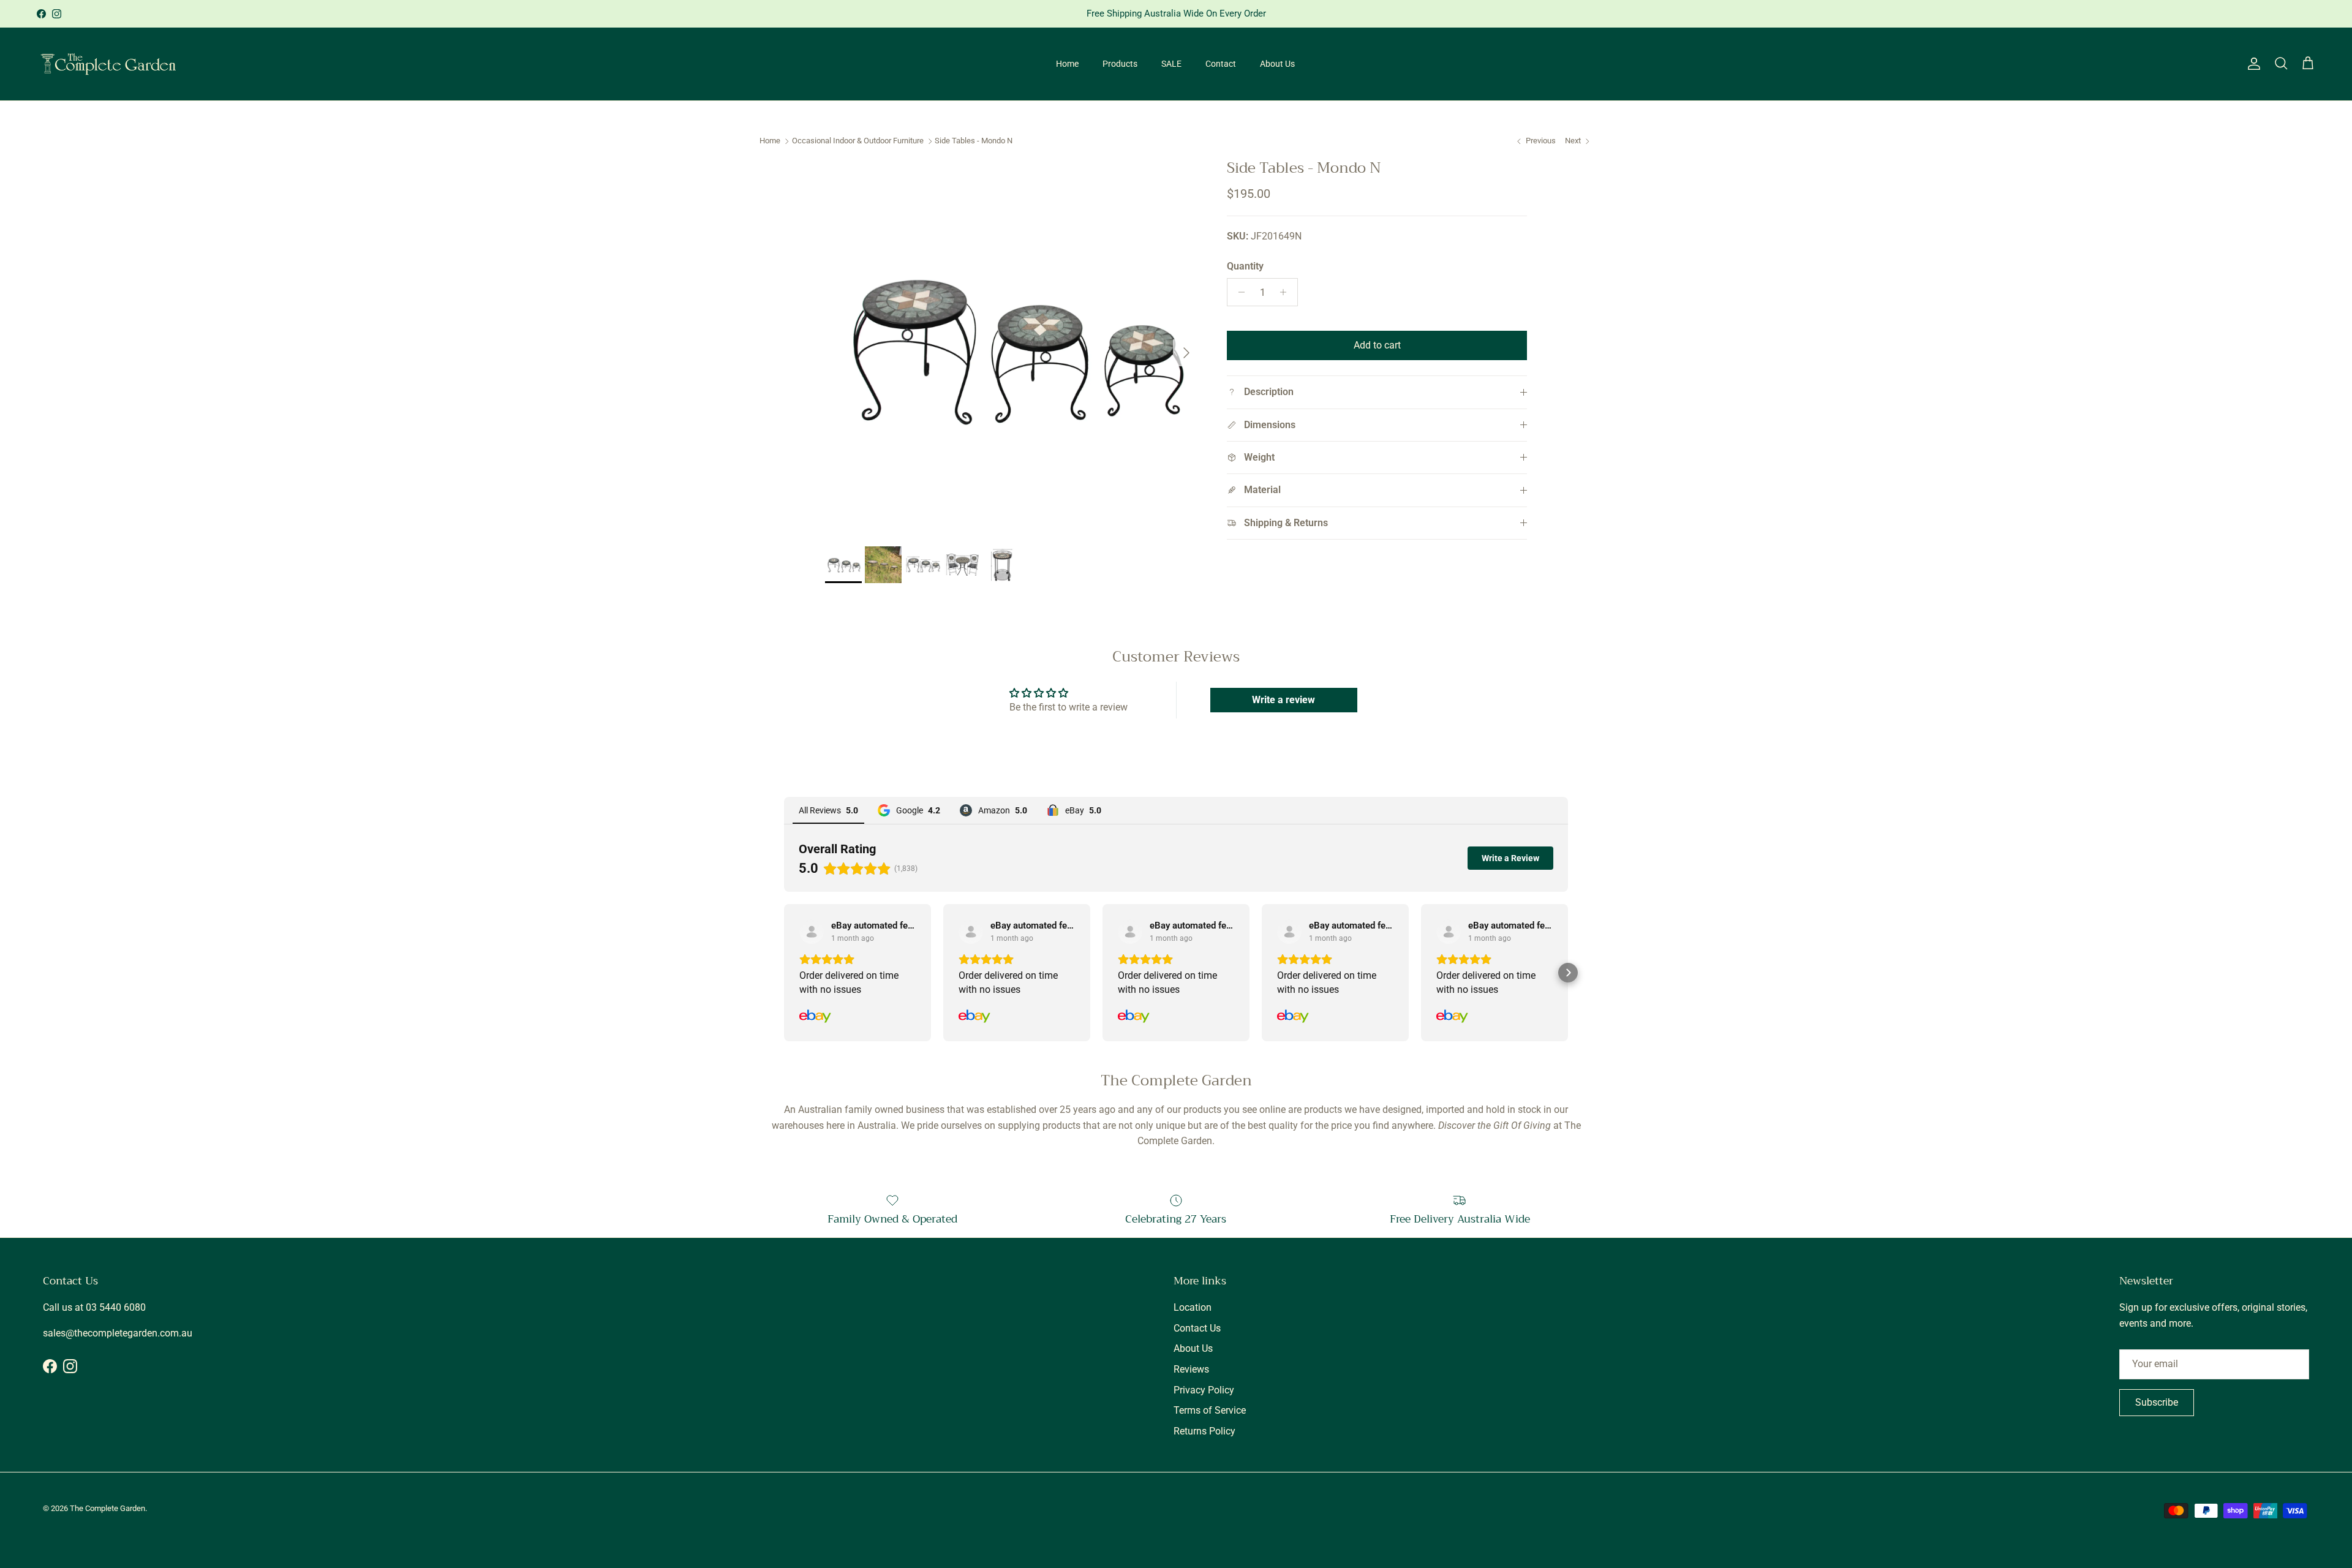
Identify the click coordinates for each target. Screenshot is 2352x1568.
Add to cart (1377, 345)
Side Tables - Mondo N (974, 141)
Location (1193, 1307)
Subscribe (2157, 1402)
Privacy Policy (1204, 1390)
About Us (1277, 64)
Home (1067, 64)
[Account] (2252, 64)
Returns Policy (1204, 1431)
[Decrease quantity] (1238, 292)
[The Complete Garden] (109, 64)
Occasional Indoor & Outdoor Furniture (858, 141)
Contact (1221, 64)
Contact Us (1197, 1328)
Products (1120, 64)
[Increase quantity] (1287, 292)
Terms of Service (1210, 1410)
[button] (784, 973)
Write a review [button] (1283, 700)
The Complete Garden (107, 1508)
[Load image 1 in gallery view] (1012, 347)
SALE (1171, 64)
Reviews (1191, 1369)
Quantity (1245, 266)
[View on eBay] (812, 932)
